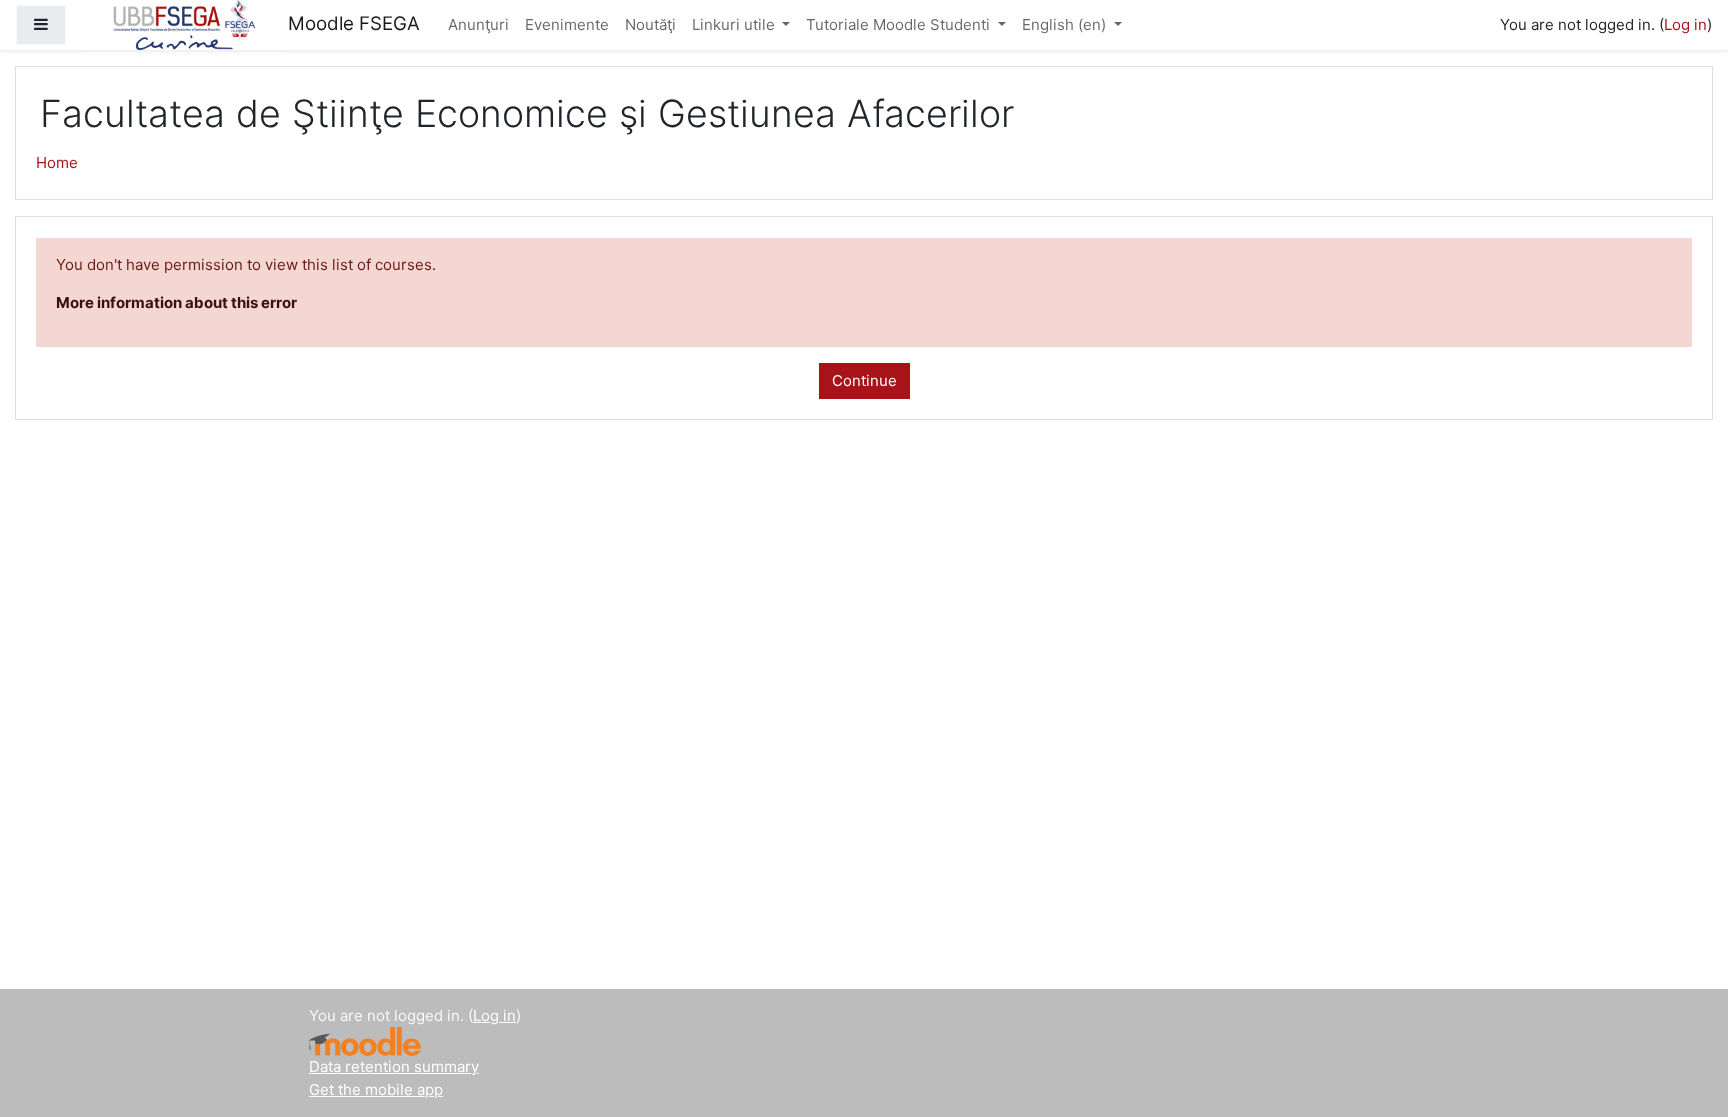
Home (57, 162)
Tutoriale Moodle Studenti (900, 24)
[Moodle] (365, 1041)
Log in (1685, 24)
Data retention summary (394, 1066)
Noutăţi (650, 24)
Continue (864, 380)
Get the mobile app (376, 1089)
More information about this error (176, 302)
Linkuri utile (735, 24)
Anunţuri (478, 24)
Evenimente (567, 24)
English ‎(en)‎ (1066, 24)
